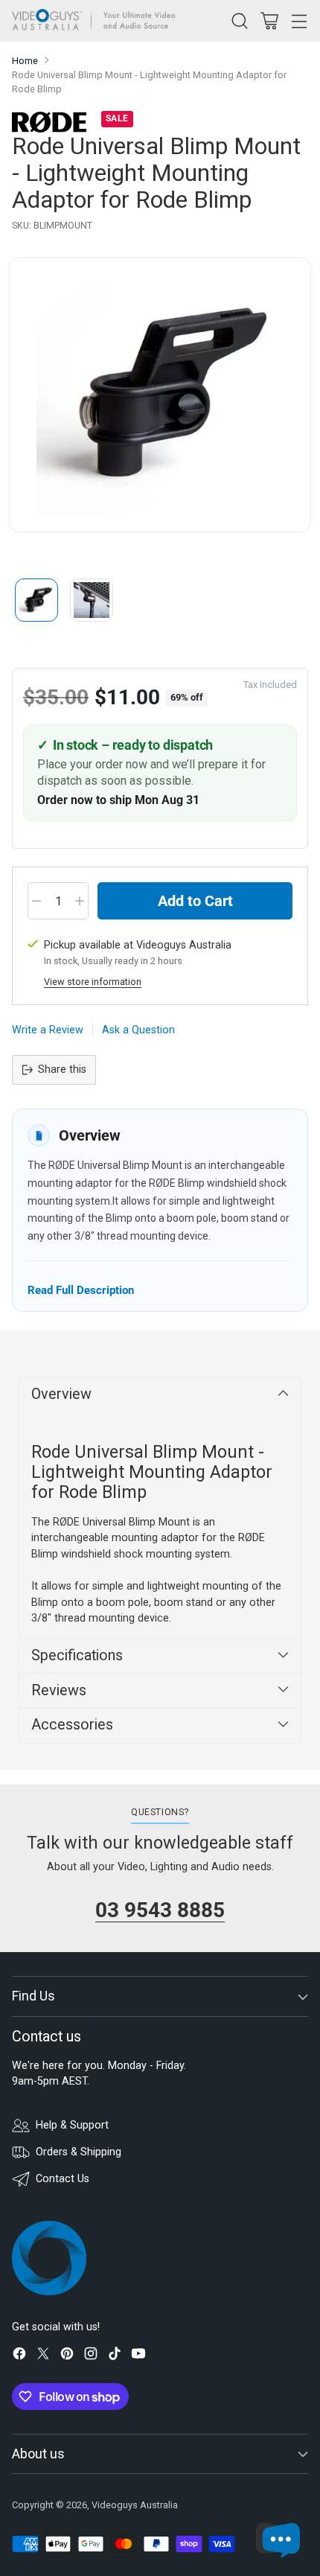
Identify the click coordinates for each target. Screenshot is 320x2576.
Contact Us (63, 2179)
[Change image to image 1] (36, 600)
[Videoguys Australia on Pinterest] (67, 2356)
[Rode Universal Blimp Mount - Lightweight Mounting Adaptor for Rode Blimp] (160, 395)
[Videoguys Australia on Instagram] (91, 2356)
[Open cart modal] (269, 20)
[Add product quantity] (80, 901)
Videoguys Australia (135, 2505)
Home (25, 61)
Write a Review (48, 1030)
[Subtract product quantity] (36, 901)
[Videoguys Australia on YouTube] (138, 2356)
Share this (62, 1069)
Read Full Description (81, 1290)
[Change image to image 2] (92, 600)
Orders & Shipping (79, 2152)
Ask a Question (138, 1030)
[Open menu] (299, 20)
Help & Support (72, 2125)
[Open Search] (239, 20)
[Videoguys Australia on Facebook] (19, 2356)
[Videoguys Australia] (97, 21)
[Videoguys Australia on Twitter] (43, 2356)
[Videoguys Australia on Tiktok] (115, 2356)
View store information (93, 982)
